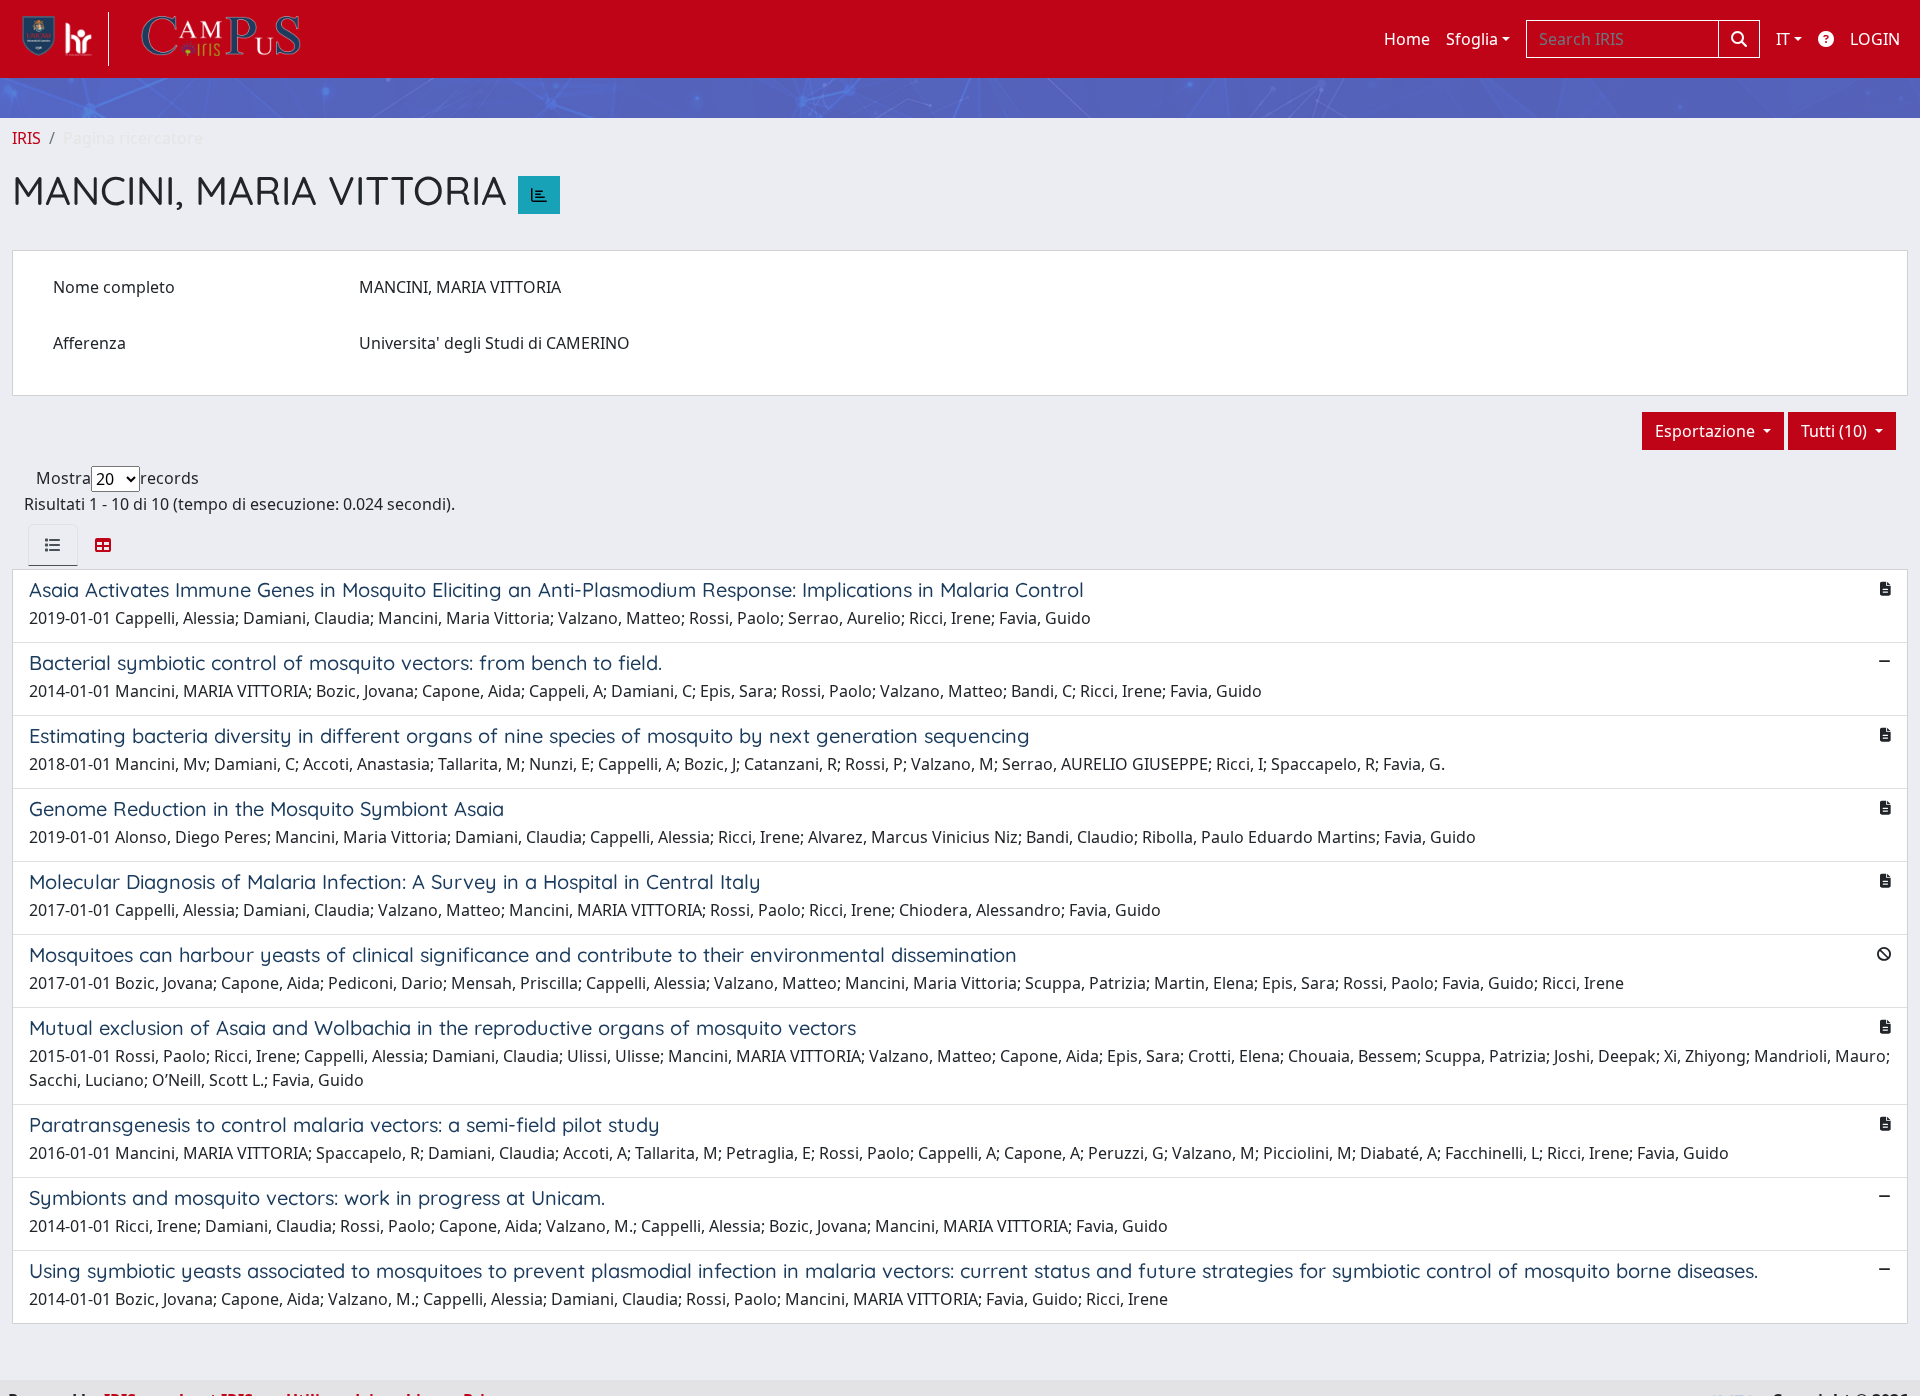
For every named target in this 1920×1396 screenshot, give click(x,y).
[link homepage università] (221, 39)
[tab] (53, 545)
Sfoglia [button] (1472, 39)
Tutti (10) (1836, 431)
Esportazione (1707, 431)
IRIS (26, 138)
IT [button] (1783, 39)
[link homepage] (60, 39)
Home (1407, 39)
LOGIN (1875, 39)
